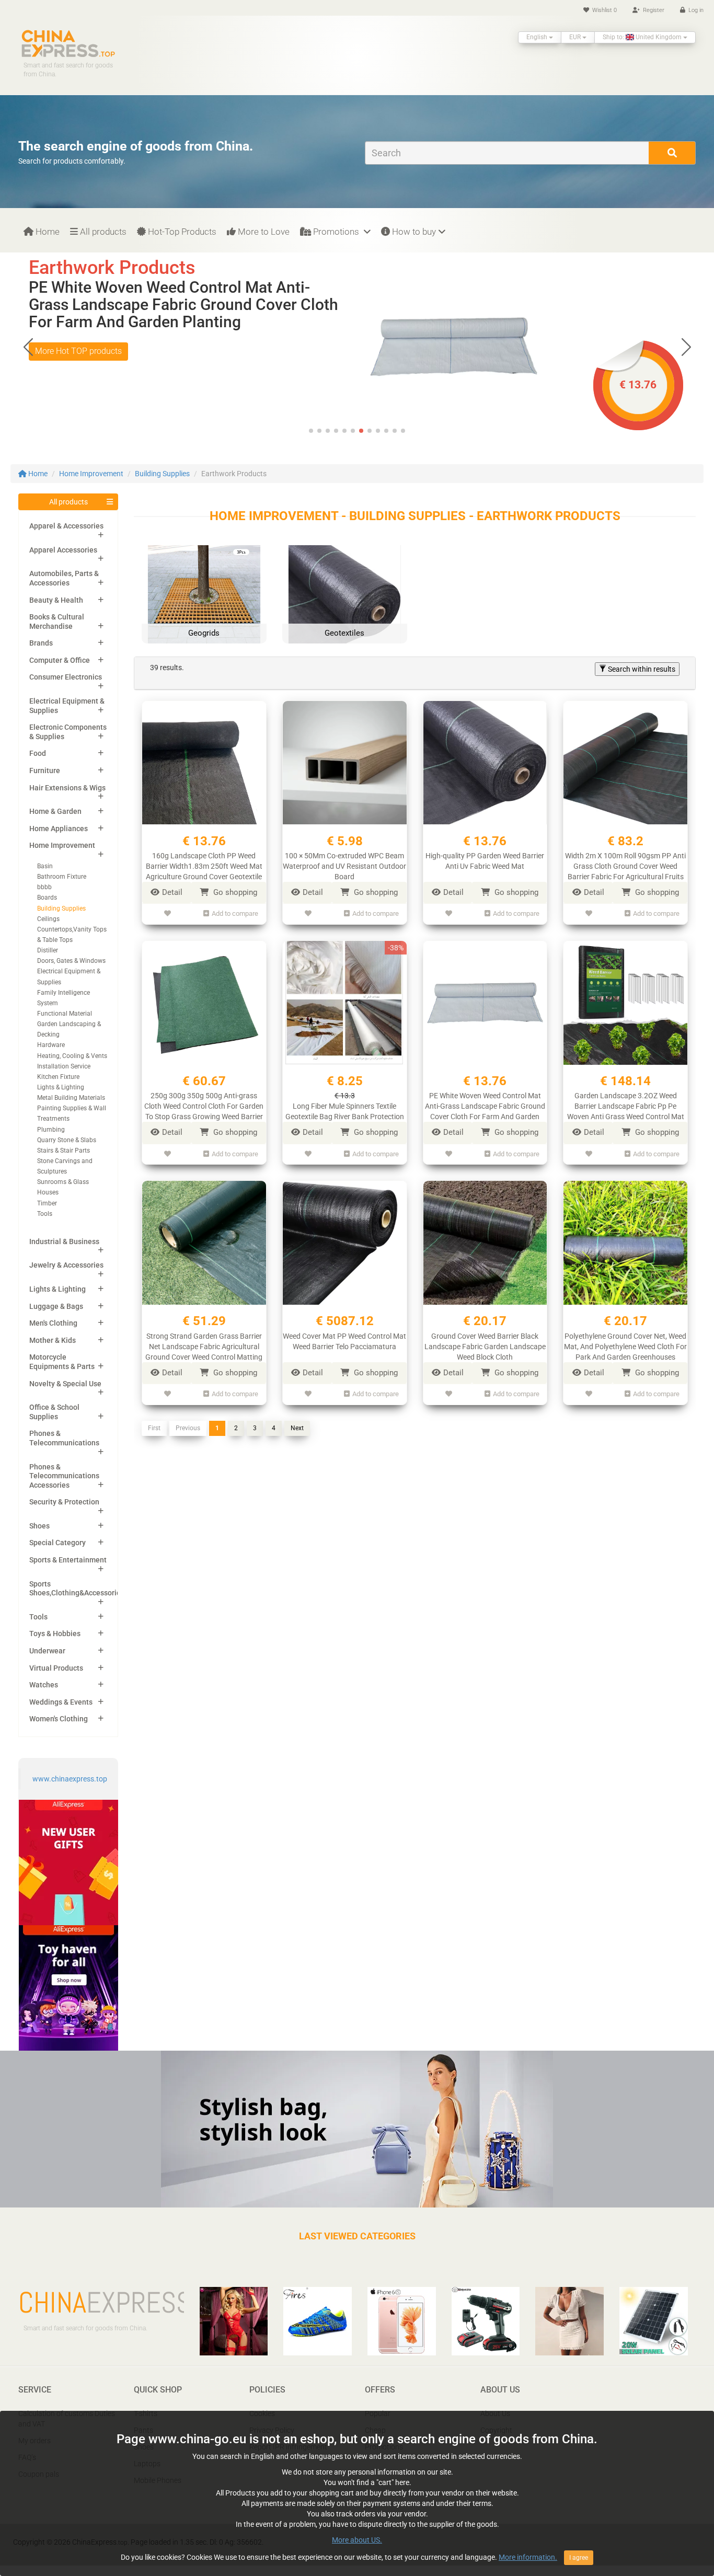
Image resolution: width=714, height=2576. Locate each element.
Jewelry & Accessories (66, 1265)
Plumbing (51, 1130)
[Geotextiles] (345, 601)
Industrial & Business (64, 1241)
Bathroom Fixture (62, 877)
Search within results (641, 669)
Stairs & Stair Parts (64, 1151)
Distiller (48, 950)
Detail (172, 892)
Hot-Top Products (181, 232)
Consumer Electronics (66, 677)
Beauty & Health (56, 600)
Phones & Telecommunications (64, 1438)
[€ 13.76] (454, 346)
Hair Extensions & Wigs (67, 788)
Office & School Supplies (54, 1412)
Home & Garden (55, 811)
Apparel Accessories (63, 550)
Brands (41, 643)
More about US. (357, 2540)
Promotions (336, 232)
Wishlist (604, 10)
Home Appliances (59, 829)
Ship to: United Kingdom (643, 37)
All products (102, 232)
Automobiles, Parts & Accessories (64, 578)
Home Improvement (91, 474)
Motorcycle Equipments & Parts (62, 1362)
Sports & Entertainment (68, 1560)
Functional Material (65, 1014)
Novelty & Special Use (65, 1384)
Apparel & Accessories (66, 526)
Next (297, 1428)
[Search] (672, 153)
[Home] (68, 43)
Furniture (45, 770)
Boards (47, 898)
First (154, 1428)
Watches (44, 1685)
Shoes (39, 1526)
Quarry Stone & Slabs (67, 1140)
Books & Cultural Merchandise (57, 622)
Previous (188, 1428)
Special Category (57, 1543)
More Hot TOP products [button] (78, 351)
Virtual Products (56, 1668)
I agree (579, 2558)
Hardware (51, 1045)
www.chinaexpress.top (70, 1779)
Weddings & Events (61, 1702)
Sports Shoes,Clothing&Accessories (77, 1589)
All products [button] (68, 502)
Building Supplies (162, 474)
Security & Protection (64, 1502)
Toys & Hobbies (55, 1634)
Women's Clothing (59, 1719)
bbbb (44, 887)
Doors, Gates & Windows (71, 961)
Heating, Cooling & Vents (72, 1056)
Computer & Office (60, 660)
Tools (45, 1214)
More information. (528, 2557)
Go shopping (234, 892)
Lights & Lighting (61, 1087)
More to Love (263, 232)
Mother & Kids (53, 1340)
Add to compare (235, 913)
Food (38, 753)
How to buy (413, 232)
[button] (686, 347)
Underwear (47, 1651)
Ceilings (48, 919)
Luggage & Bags (56, 1306)
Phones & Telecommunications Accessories (64, 1476)
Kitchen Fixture (58, 1077)
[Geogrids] (204, 601)
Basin (45, 866)
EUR (576, 37)
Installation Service (64, 1066)
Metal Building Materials (71, 1098)
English (538, 37)
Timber (47, 1203)
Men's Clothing (53, 1323)
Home (47, 232)
